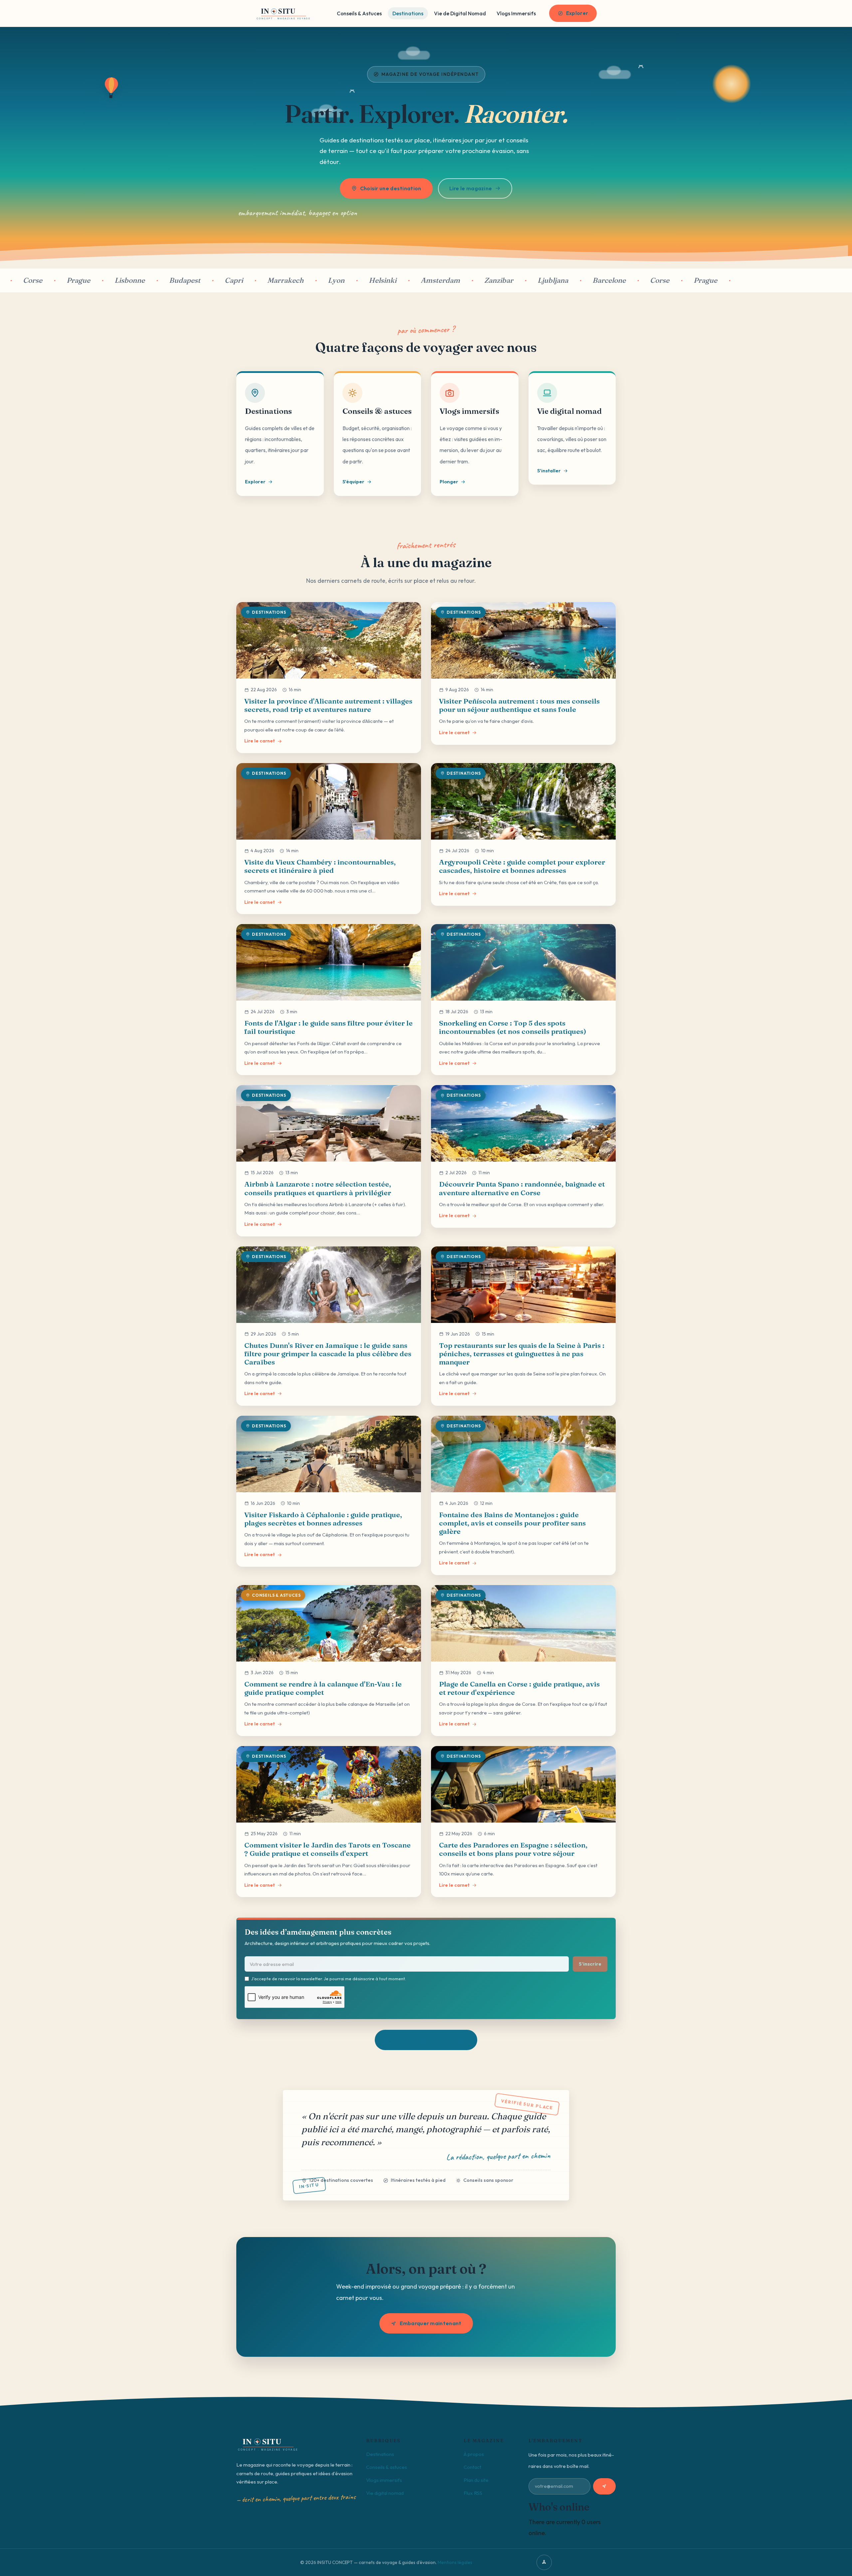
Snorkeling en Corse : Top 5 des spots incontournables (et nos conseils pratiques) (513, 1027)
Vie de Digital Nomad (460, 13)
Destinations (408, 13)
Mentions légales (455, 2562)
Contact (472, 2467)
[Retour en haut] (544, 2562)
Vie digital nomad (385, 2493)
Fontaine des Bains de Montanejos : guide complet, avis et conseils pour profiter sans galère (512, 1523)
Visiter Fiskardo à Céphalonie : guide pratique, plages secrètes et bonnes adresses (323, 1519)
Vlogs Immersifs (516, 13)
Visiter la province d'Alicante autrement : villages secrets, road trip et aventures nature (328, 705)
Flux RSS (473, 2493)
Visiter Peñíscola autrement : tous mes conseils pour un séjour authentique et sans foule (519, 705)
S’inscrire (590, 1964)
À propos (474, 2454)
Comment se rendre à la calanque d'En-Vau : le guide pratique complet (323, 1688)
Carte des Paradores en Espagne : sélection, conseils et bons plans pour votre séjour (513, 1849)
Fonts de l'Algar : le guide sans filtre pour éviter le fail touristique (328, 1027)
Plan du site (476, 2480)
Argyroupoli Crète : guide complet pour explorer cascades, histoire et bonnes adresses (522, 866)
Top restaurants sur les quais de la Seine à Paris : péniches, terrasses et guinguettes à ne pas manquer (522, 1354)
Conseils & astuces (387, 2467)
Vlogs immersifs (384, 2480)
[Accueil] (284, 13)
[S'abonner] (604, 2486)
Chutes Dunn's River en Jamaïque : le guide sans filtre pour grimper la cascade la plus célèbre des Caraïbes (328, 1354)
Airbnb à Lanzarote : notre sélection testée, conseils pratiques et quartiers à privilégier (318, 1188)
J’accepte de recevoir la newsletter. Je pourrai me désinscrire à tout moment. (329, 1979)
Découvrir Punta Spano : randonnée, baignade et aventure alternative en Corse (522, 1188)
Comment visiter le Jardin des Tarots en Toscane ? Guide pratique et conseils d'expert (327, 1849)
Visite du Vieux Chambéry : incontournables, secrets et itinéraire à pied (320, 866)
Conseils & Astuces (359, 13)
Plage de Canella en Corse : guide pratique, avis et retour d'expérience (519, 1688)
